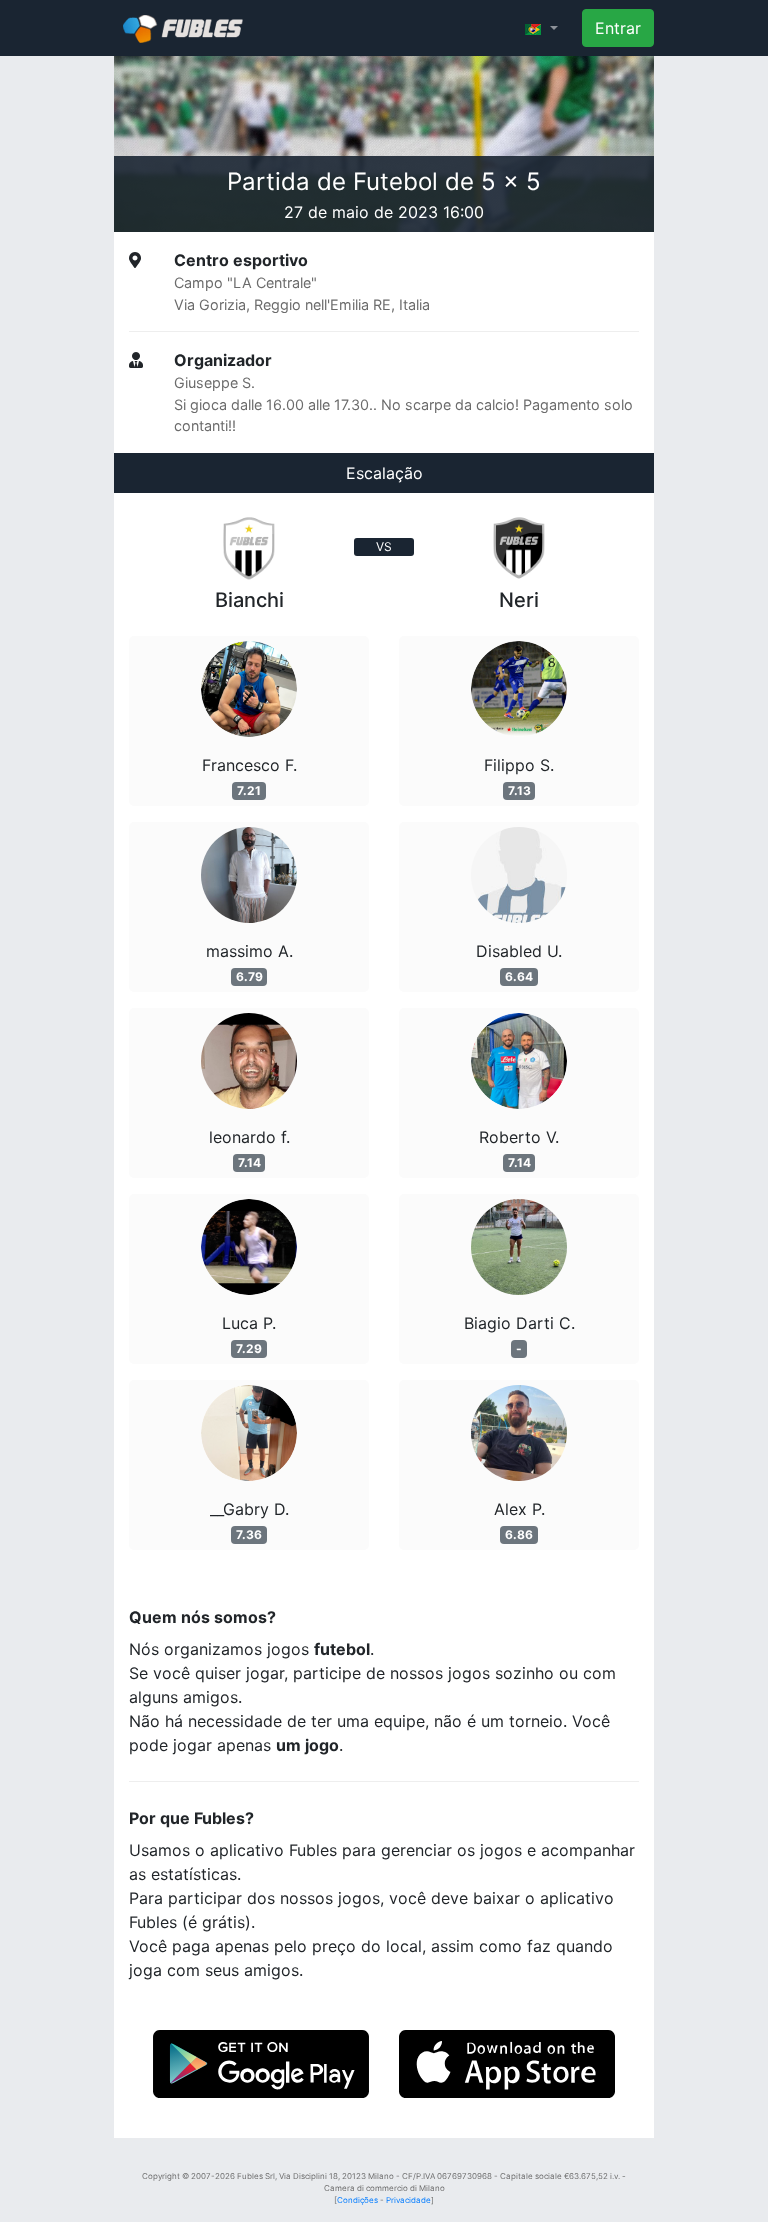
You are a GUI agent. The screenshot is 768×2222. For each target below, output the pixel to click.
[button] (541, 28)
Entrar (618, 28)
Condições (357, 2200)
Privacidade (408, 2200)
